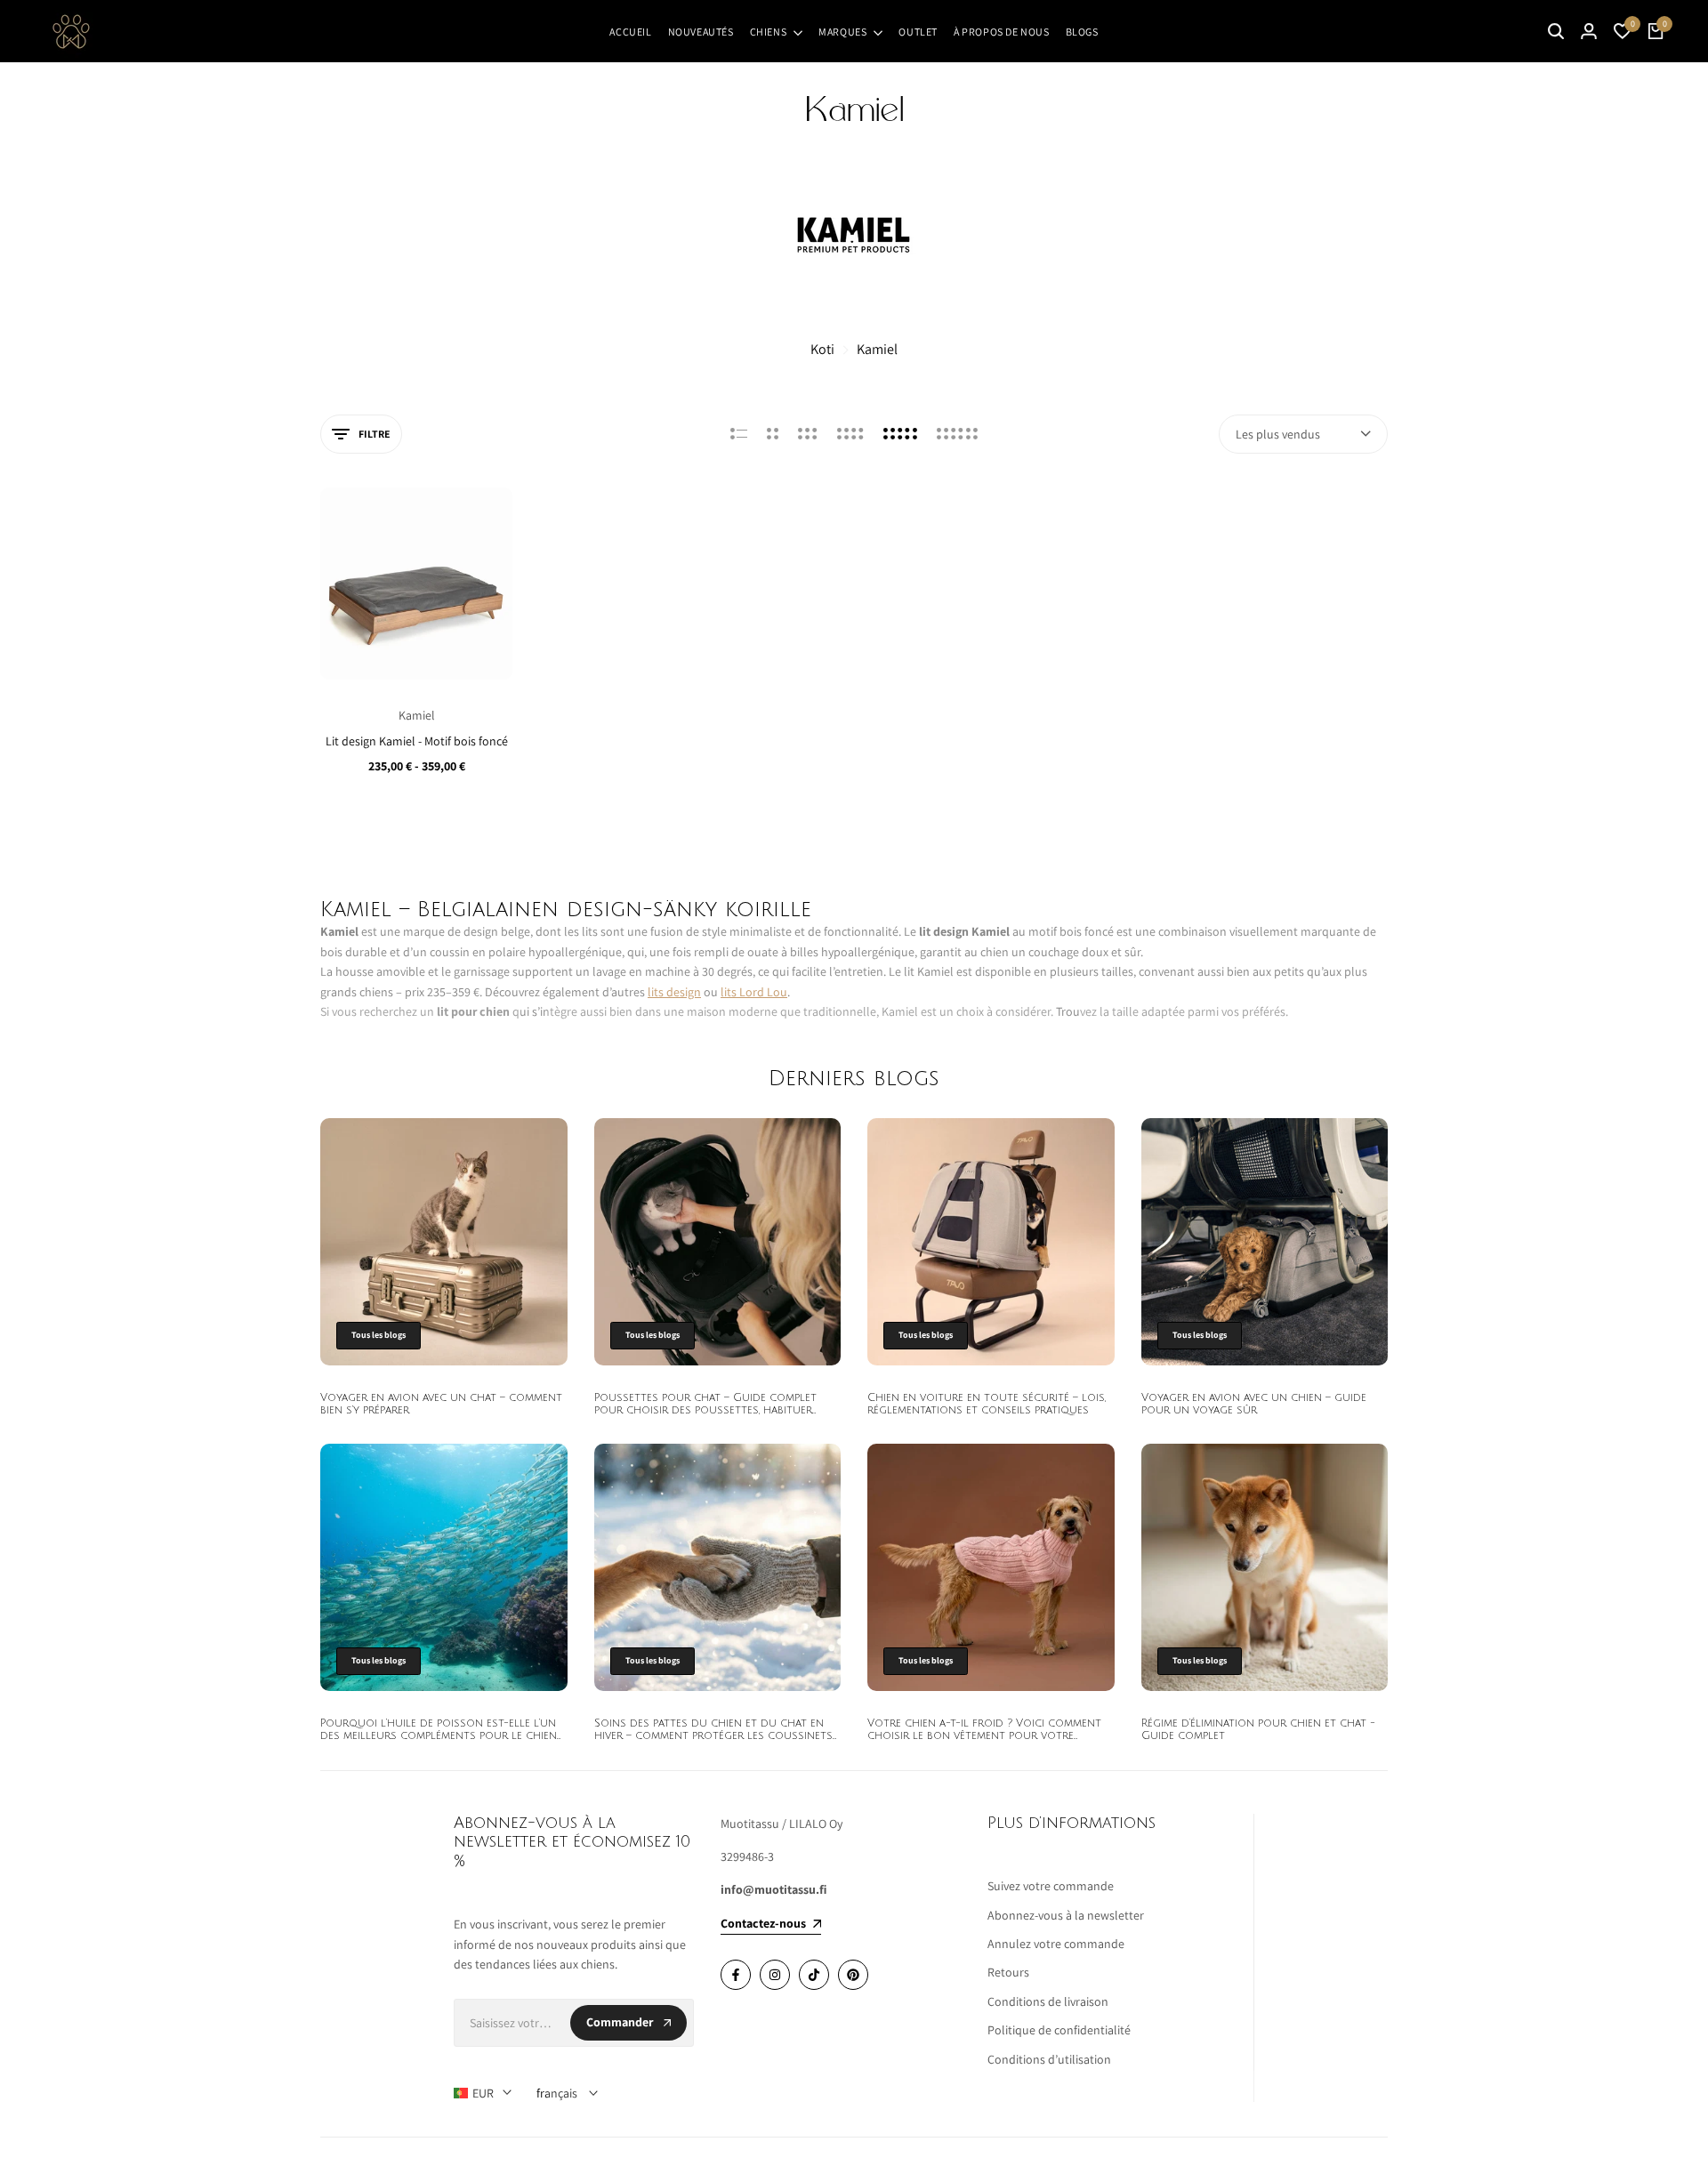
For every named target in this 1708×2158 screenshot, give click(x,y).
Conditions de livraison (1048, 2001)
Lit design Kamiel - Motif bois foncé (417, 741)
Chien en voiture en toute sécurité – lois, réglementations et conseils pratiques (987, 1404)
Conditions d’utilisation (1049, 2059)
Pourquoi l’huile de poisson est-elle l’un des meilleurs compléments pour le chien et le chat (439, 1736)
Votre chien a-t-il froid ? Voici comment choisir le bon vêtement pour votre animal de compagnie (984, 1736)
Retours (1008, 1972)
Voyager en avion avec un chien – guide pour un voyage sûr (1254, 1404)
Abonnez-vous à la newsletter (1066, 1915)
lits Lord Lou (754, 992)
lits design (674, 992)
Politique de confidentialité (1059, 2030)
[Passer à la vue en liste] (739, 434)
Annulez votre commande (1056, 1944)
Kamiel (877, 349)
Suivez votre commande (1051, 1886)
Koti (822, 349)
